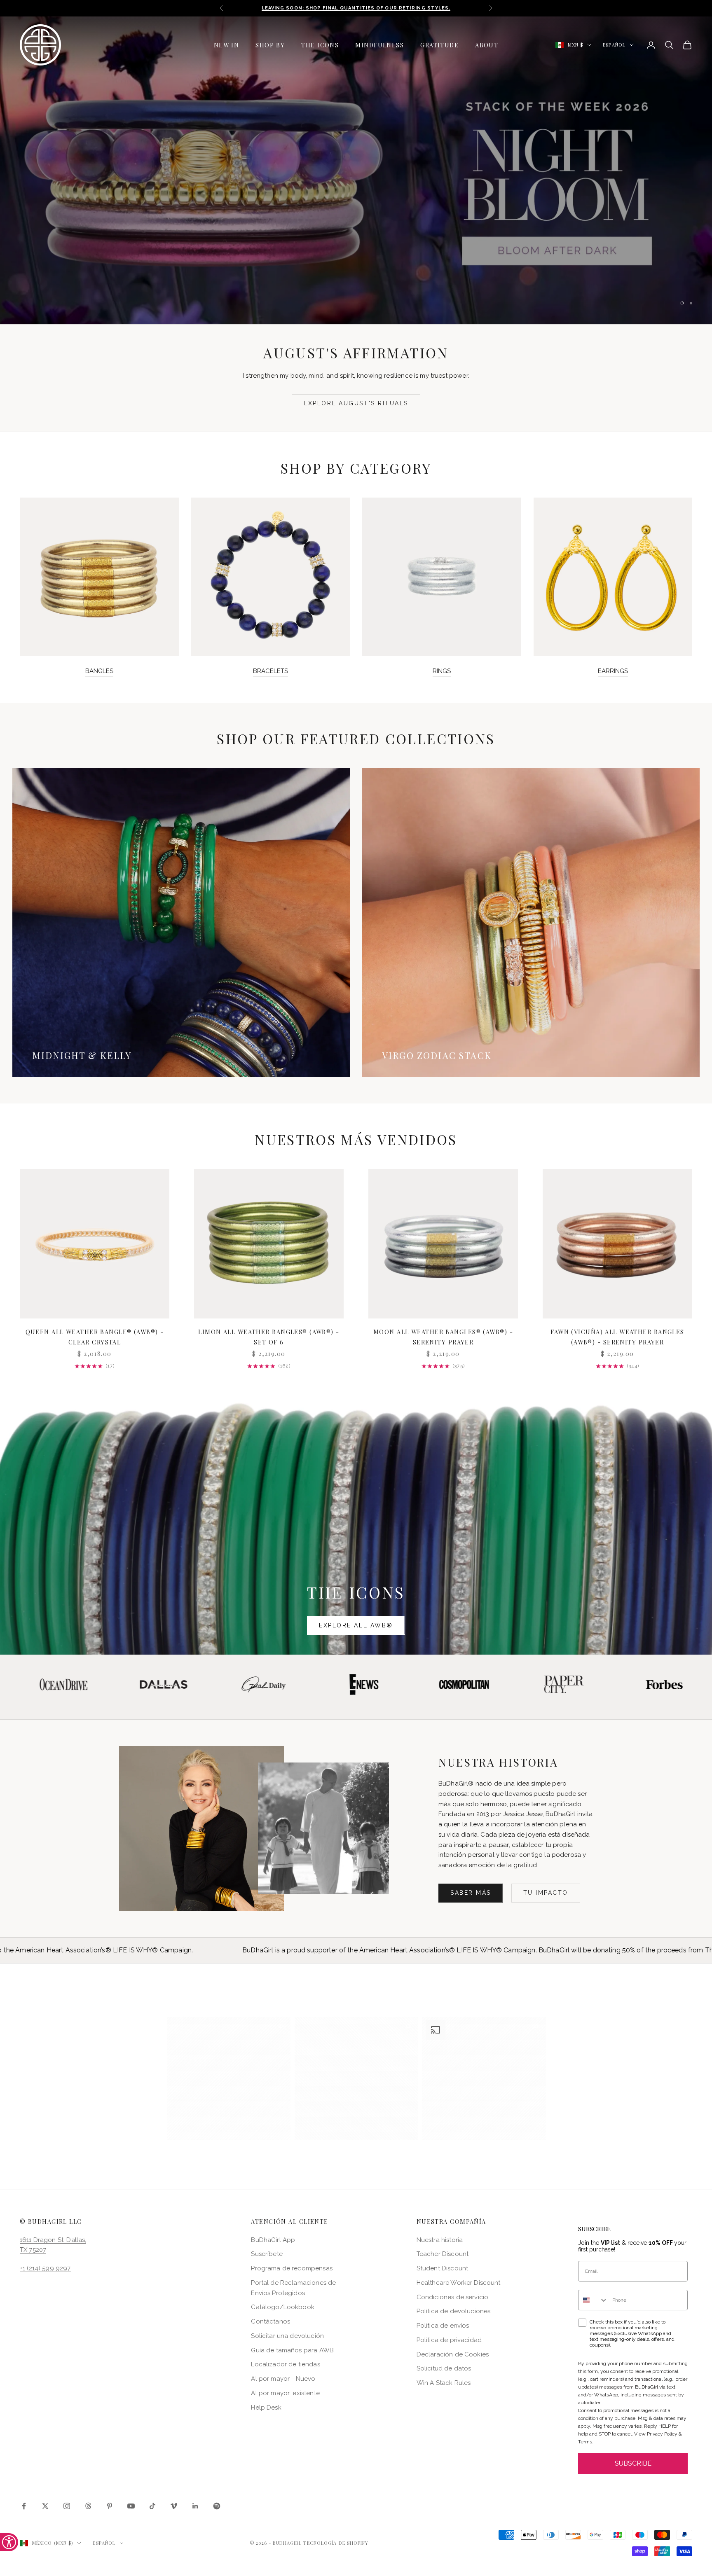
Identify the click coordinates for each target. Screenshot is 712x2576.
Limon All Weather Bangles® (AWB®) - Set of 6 (269, 1337)
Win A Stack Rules (444, 2383)
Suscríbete (267, 2254)
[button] (229, 2079)
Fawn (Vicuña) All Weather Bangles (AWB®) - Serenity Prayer (617, 1337)
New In (227, 45)
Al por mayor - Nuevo (283, 2379)
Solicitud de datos (444, 2369)
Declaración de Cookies (453, 2354)
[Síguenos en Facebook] (24, 2506)
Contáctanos (271, 2322)
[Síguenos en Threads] (88, 2506)
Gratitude (439, 45)
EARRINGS (613, 671)
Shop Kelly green (412, 208)
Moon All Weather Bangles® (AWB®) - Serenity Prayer (443, 1337)
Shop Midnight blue (300, 208)
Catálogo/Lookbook (283, 2307)
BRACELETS (271, 671)
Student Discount (442, 2269)
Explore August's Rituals (356, 404)
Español (614, 45)
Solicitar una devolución (287, 2336)
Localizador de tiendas (285, 2365)
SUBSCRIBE (633, 2464)
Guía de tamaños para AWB (292, 2350)
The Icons (320, 45)
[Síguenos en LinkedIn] (195, 2506)
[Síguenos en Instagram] (67, 2506)
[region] (356, 170)
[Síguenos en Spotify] (217, 2506)
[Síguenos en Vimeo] (174, 2506)
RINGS (442, 671)
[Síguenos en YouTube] (131, 2506)
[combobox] (593, 2300)
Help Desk (266, 2408)
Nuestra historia (440, 2240)
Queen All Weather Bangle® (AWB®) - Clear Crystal (95, 1337)
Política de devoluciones (454, 2312)
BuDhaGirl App (273, 2240)
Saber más (471, 1893)
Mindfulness (379, 45)
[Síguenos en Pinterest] (110, 2506)
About (487, 45)
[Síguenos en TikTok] (152, 2506)
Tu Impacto (546, 1893)
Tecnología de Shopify (336, 2543)
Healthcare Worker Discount (459, 2283)
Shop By (270, 45)
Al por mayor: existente (285, 2393)
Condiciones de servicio (452, 2297)
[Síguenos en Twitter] (45, 2506)
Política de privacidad (449, 2340)
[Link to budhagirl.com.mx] (95, 1244)
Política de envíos (443, 2326)
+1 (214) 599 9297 (45, 2269)
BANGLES (99, 671)
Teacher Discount (443, 2254)
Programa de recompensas (292, 2269)
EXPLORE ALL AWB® (356, 1625)
